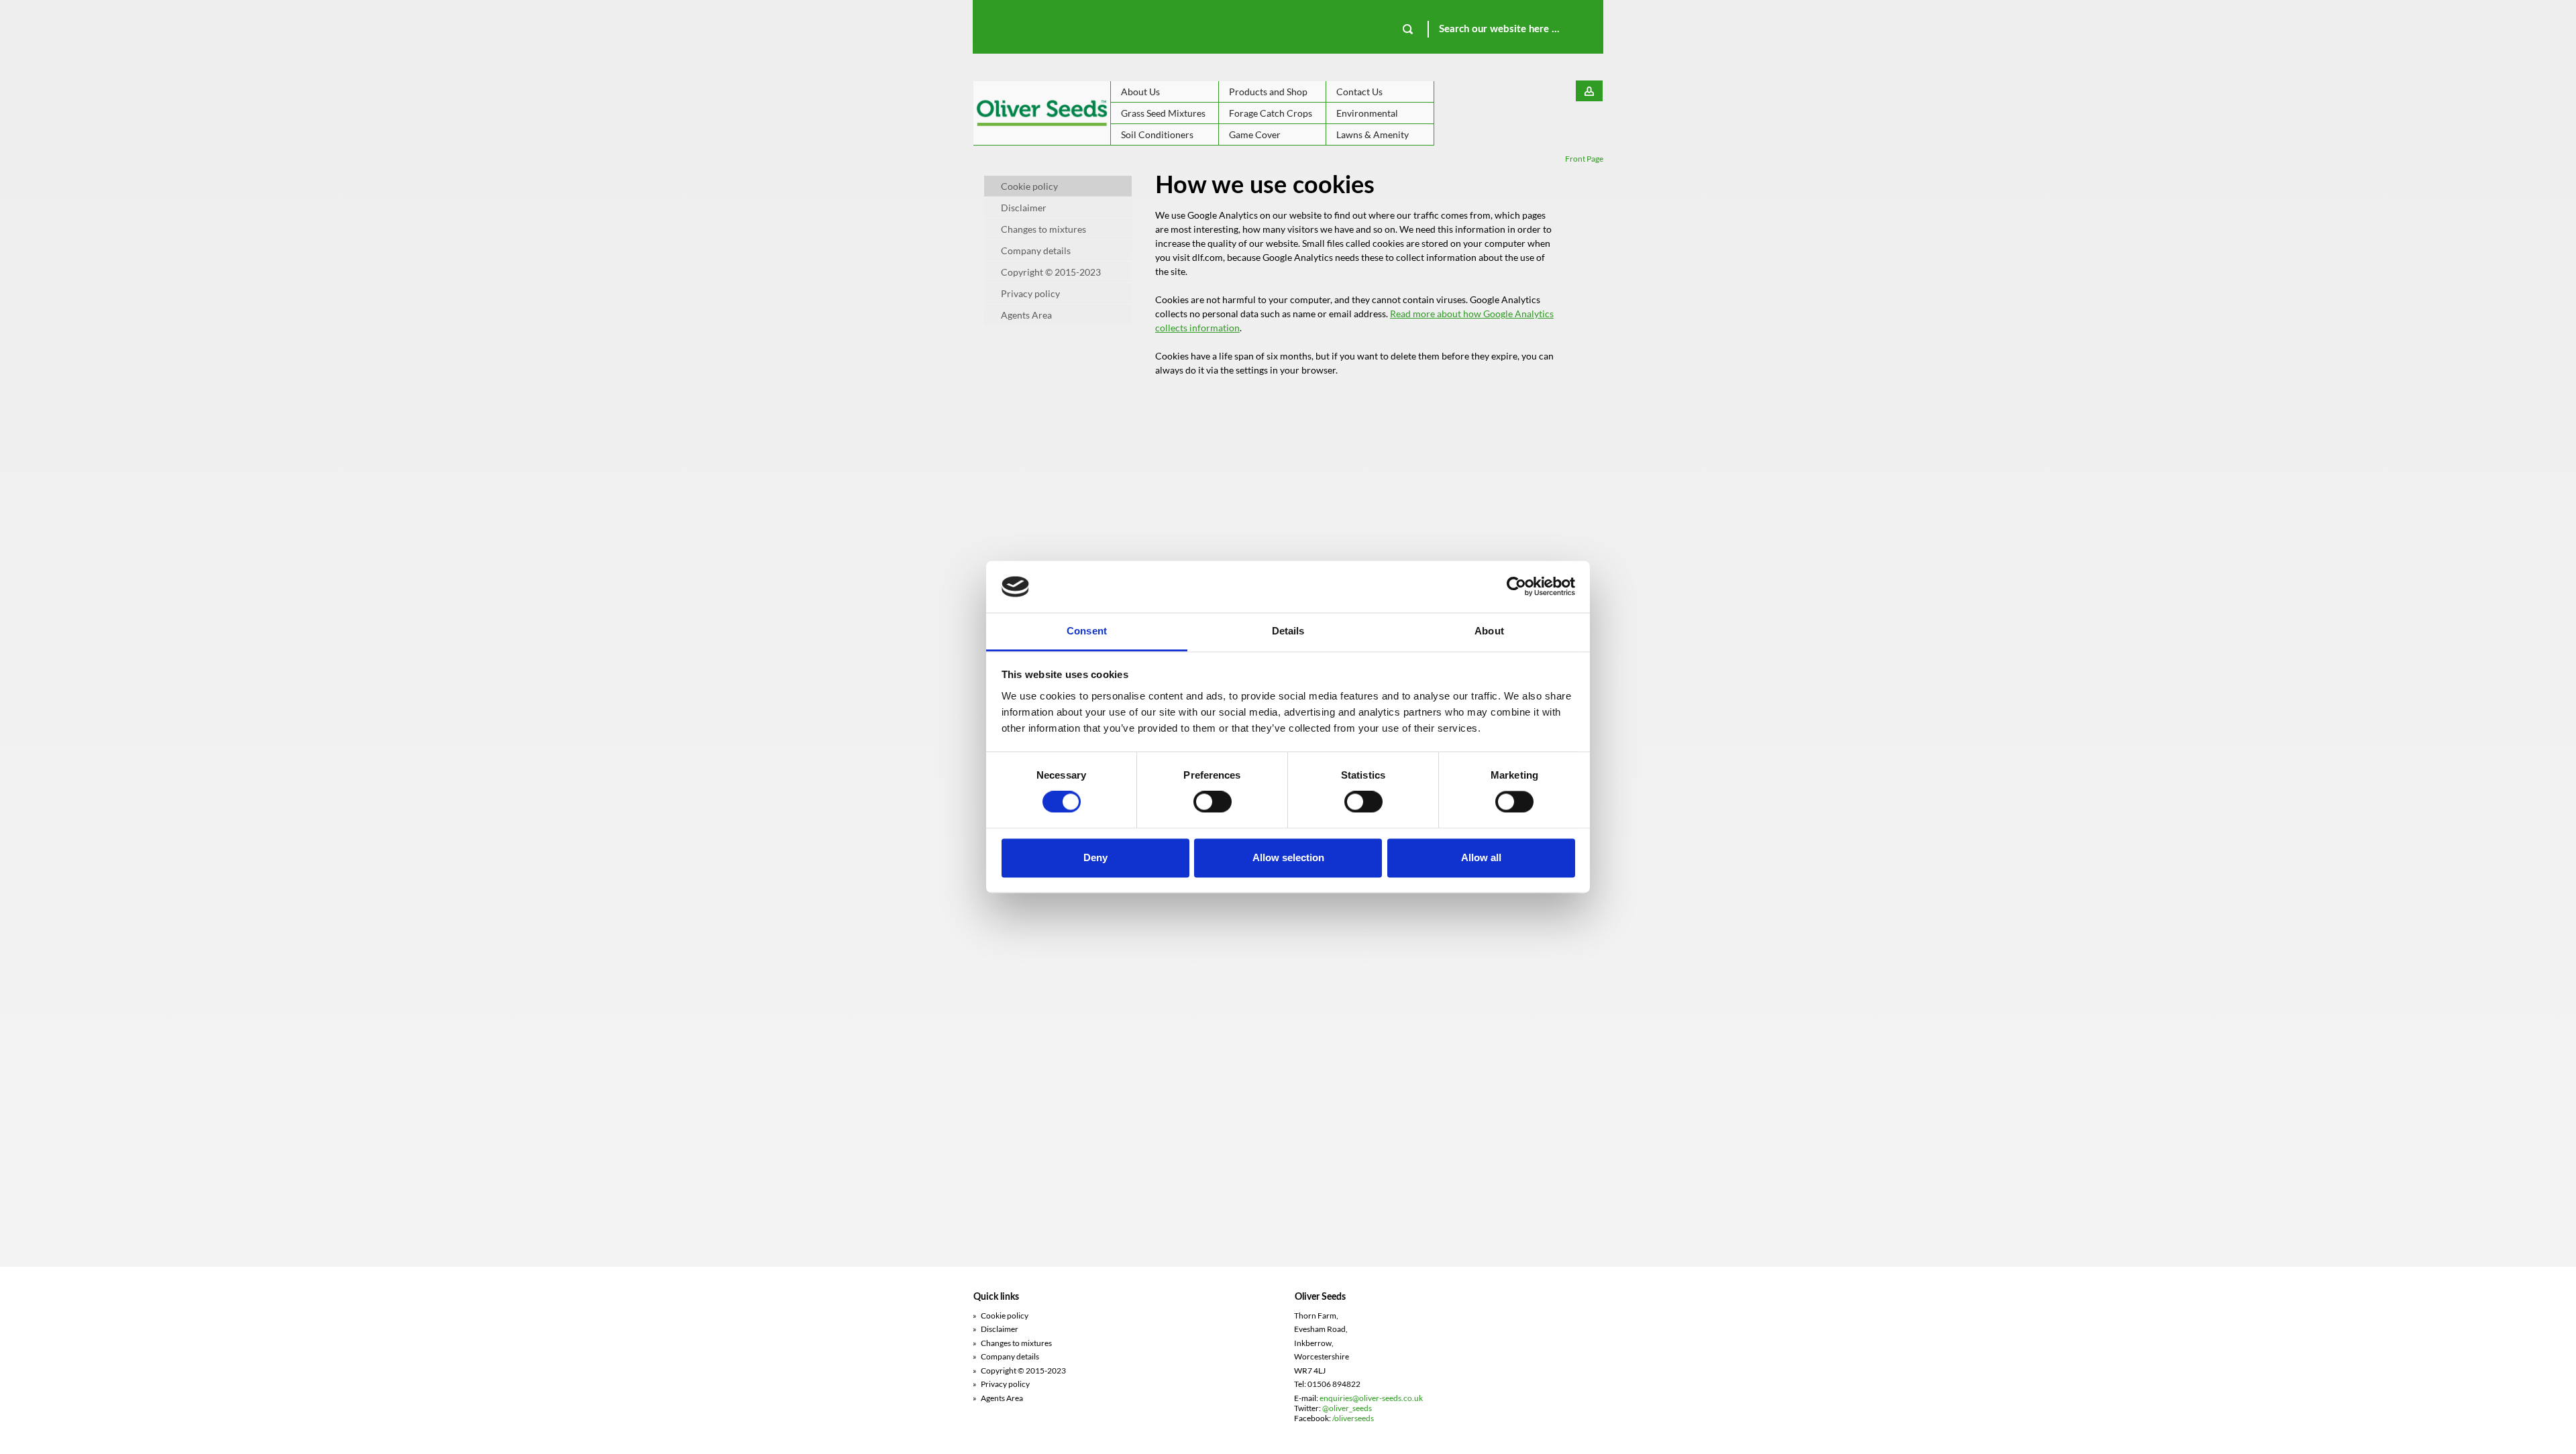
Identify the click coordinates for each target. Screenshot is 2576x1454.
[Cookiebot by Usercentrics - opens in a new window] (1516, 587)
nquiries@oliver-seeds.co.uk (1373, 1398)
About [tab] (1489, 631)
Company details (1036, 250)
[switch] (1213, 802)
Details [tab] (1288, 631)
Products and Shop (1268, 92)
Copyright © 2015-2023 (1051, 272)
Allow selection (1288, 857)
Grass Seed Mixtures (1163, 113)
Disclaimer (1024, 208)
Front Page (1584, 159)
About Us (1140, 92)
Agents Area (1026, 315)
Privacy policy (1030, 293)
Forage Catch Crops (1271, 113)
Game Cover (1255, 134)
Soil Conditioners (1157, 134)
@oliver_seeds (1347, 1408)
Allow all (1481, 857)
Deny (1095, 857)
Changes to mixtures (1043, 229)
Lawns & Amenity (1373, 134)
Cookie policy (1029, 186)
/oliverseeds (1353, 1418)
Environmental (1367, 113)
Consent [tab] (1087, 631)
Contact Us (1359, 92)
